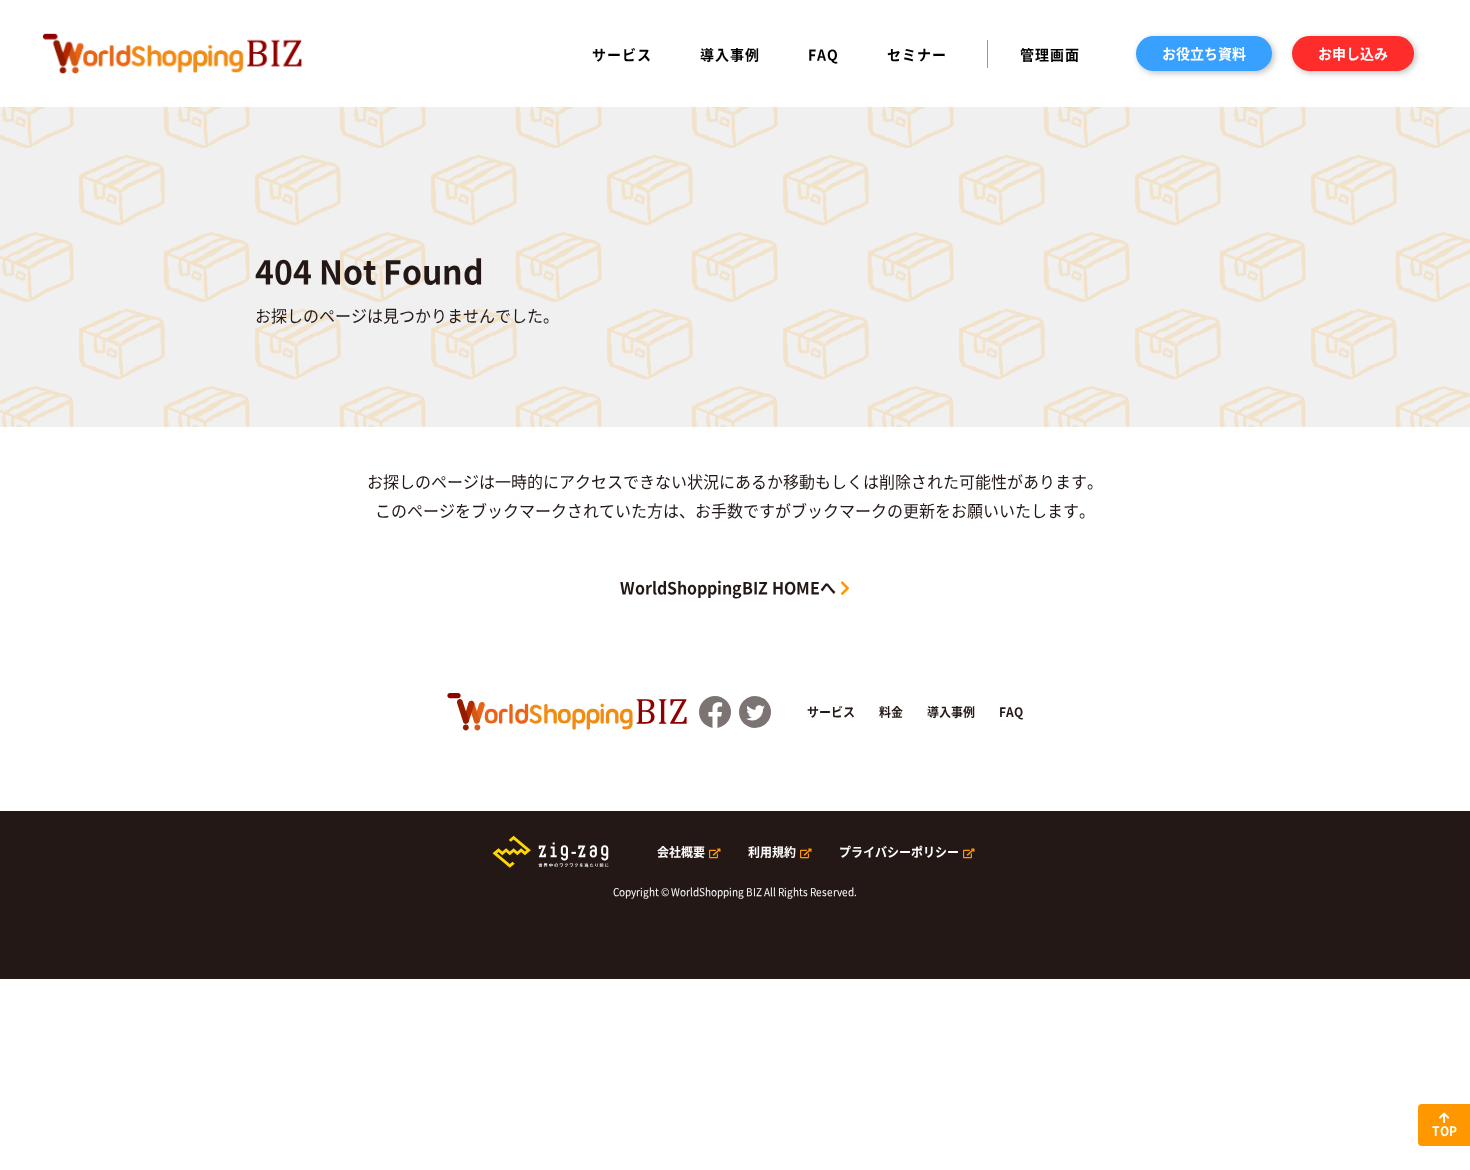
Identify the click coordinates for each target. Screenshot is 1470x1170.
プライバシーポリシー (899, 852)
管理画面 (1050, 54)
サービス (622, 54)
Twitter (755, 712)
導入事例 (730, 54)
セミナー (917, 54)
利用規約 (772, 852)
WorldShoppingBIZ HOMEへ (728, 587)
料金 (891, 712)
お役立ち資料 (1204, 53)
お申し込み (1353, 53)
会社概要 (681, 852)
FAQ (823, 54)
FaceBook (715, 712)
